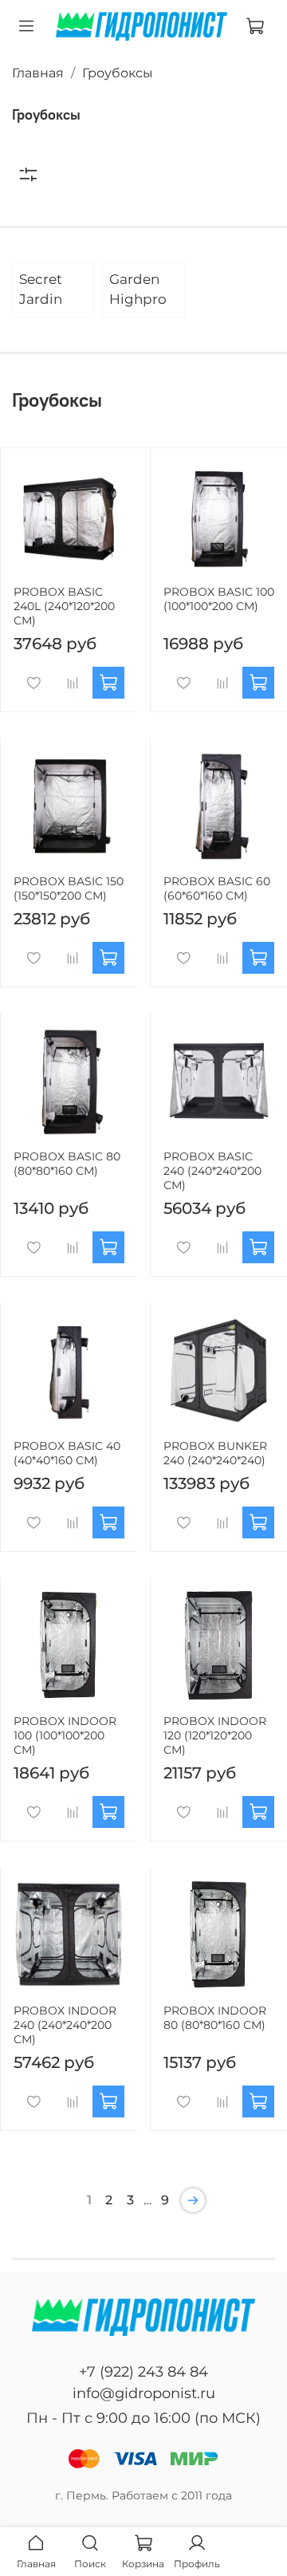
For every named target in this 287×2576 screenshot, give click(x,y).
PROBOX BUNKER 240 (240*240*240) (215, 1453)
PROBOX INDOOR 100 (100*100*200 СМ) (65, 1735)
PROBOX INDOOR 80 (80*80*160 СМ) (215, 2018)
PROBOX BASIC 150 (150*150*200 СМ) (69, 888)
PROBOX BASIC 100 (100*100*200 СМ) (219, 599)
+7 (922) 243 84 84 (143, 2372)
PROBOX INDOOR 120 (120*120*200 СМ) (215, 1735)
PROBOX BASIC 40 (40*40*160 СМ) (67, 1453)
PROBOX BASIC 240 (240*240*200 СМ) (212, 1171)
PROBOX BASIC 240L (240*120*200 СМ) (64, 606)
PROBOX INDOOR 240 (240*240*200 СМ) (65, 2025)
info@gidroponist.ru (144, 2393)
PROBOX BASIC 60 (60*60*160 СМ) (217, 888)
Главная (38, 73)
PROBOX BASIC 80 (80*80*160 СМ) (67, 1164)
